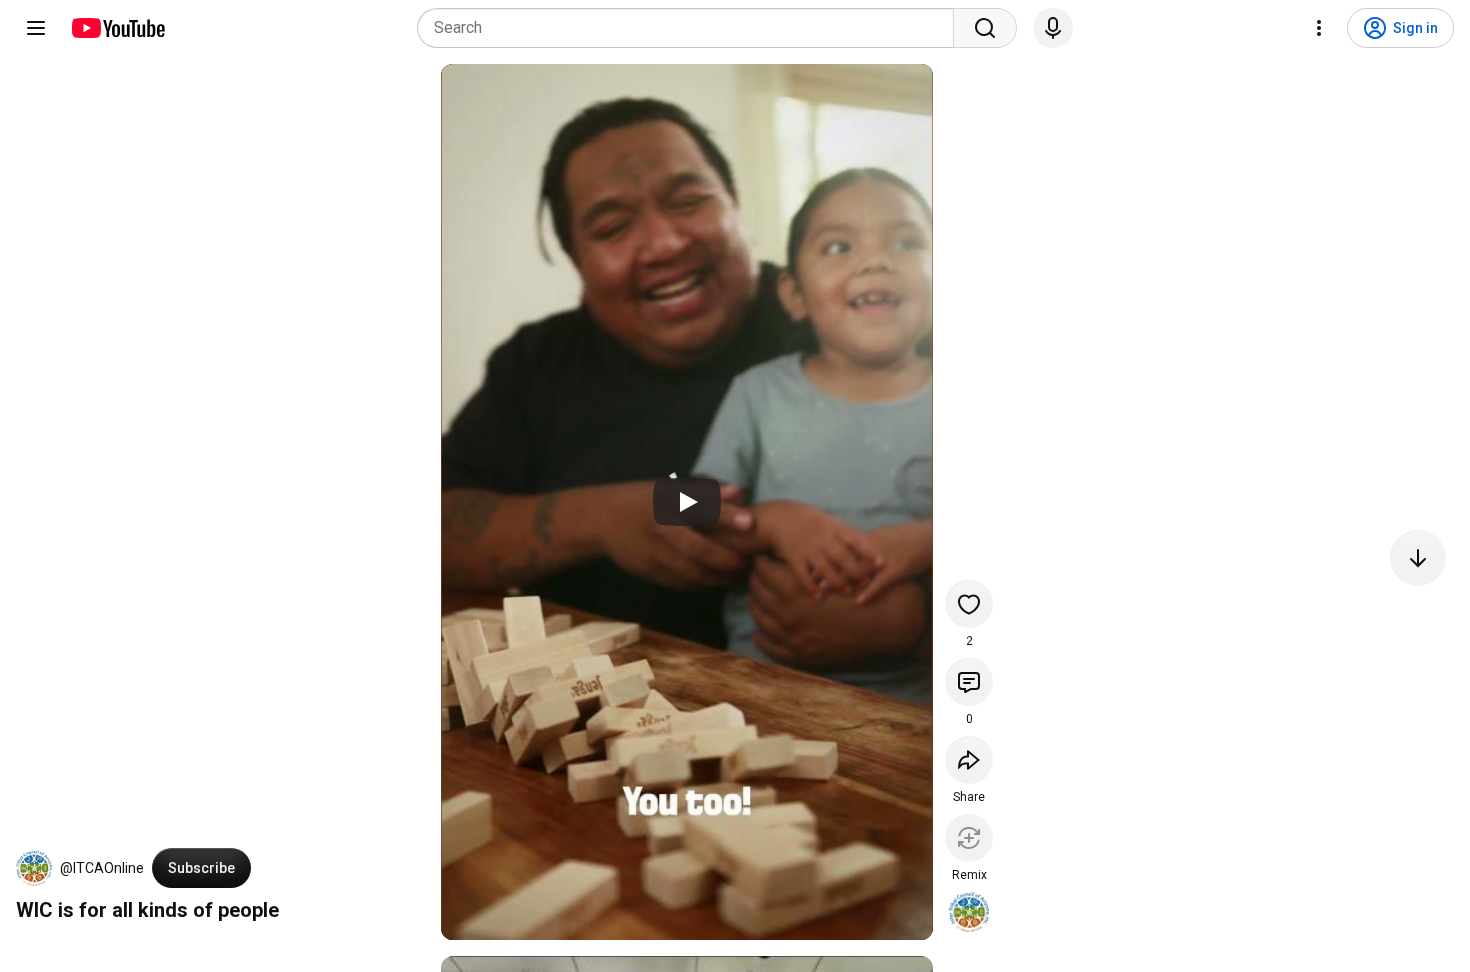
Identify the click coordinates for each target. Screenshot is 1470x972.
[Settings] (1319, 28)
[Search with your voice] (1053, 28)
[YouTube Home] (117, 28)
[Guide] (36, 28)
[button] (34, 868)
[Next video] (1418, 558)
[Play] (687, 502)
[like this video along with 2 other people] (969, 604)
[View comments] (969, 682)
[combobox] (691, 28)
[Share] (969, 760)
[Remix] (969, 838)
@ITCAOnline (102, 868)
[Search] (985, 28)
